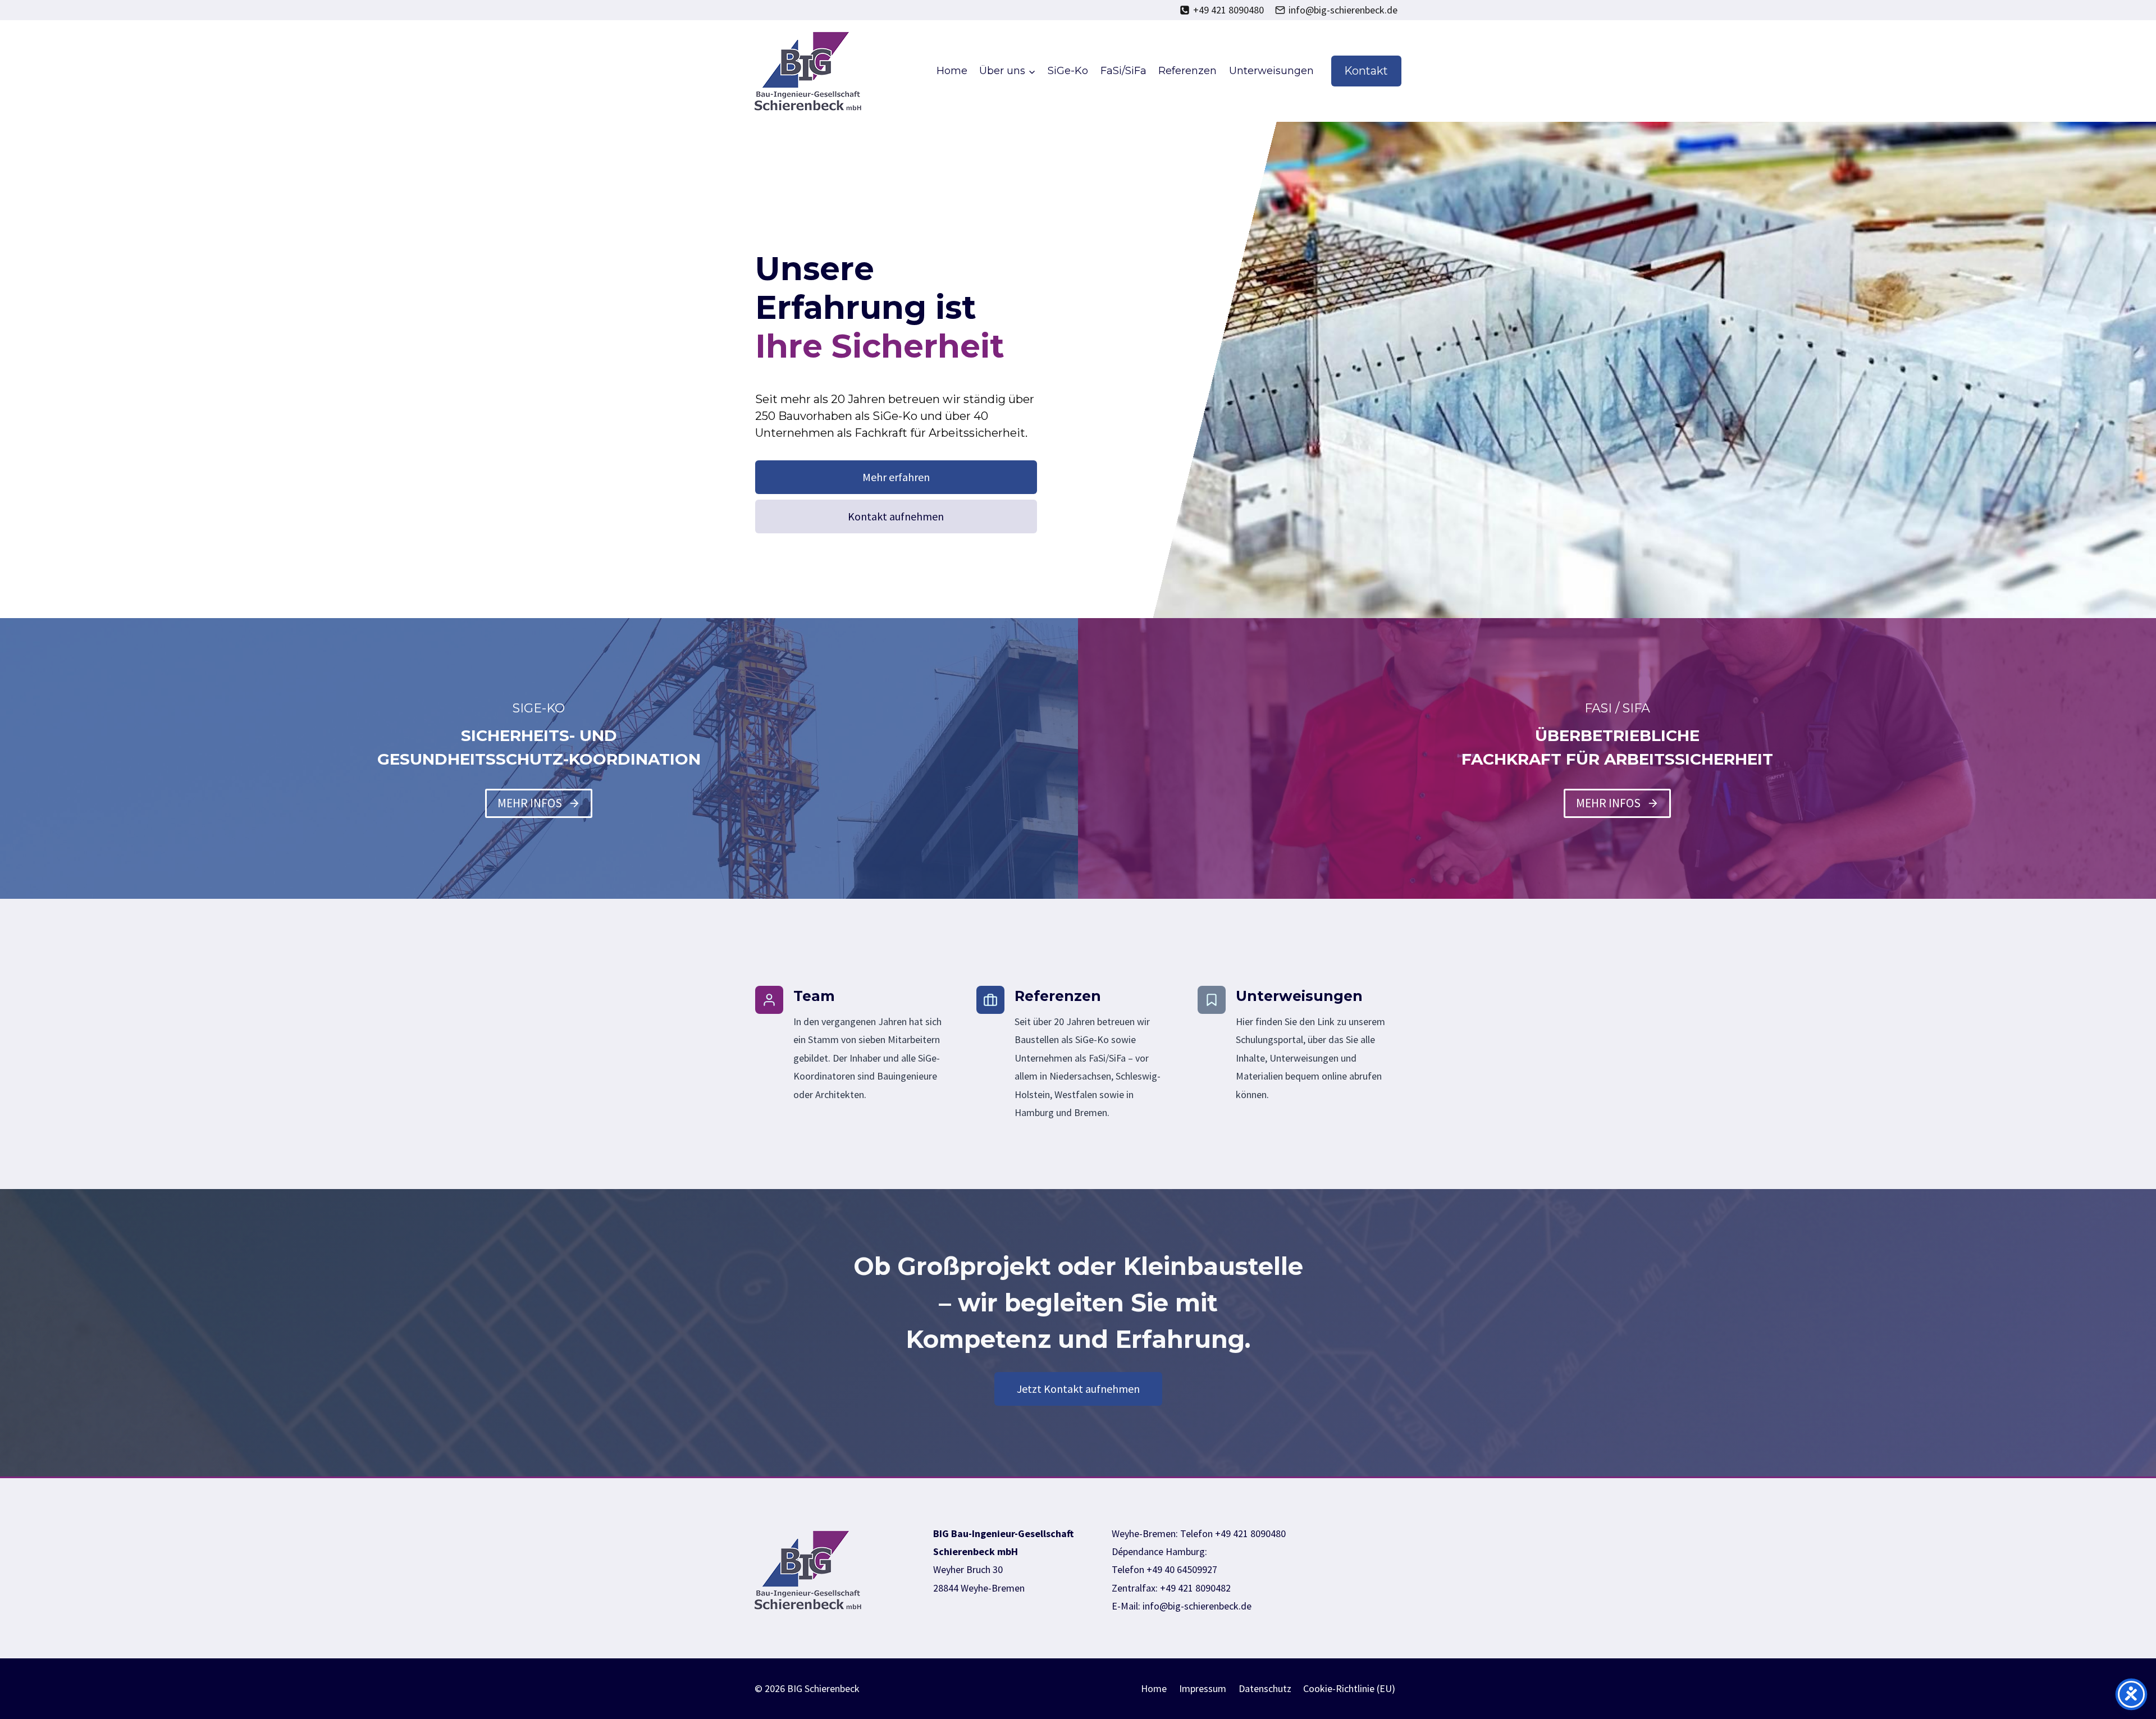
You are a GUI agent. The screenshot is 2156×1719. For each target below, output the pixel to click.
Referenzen (1187, 71)
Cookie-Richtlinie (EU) (1349, 1688)
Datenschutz (1265, 1688)
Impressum (1203, 1688)
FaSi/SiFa (1123, 71)
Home (952, 71)
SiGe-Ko (1068, 71)
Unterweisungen (1271, 71)
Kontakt (1366, 71)
